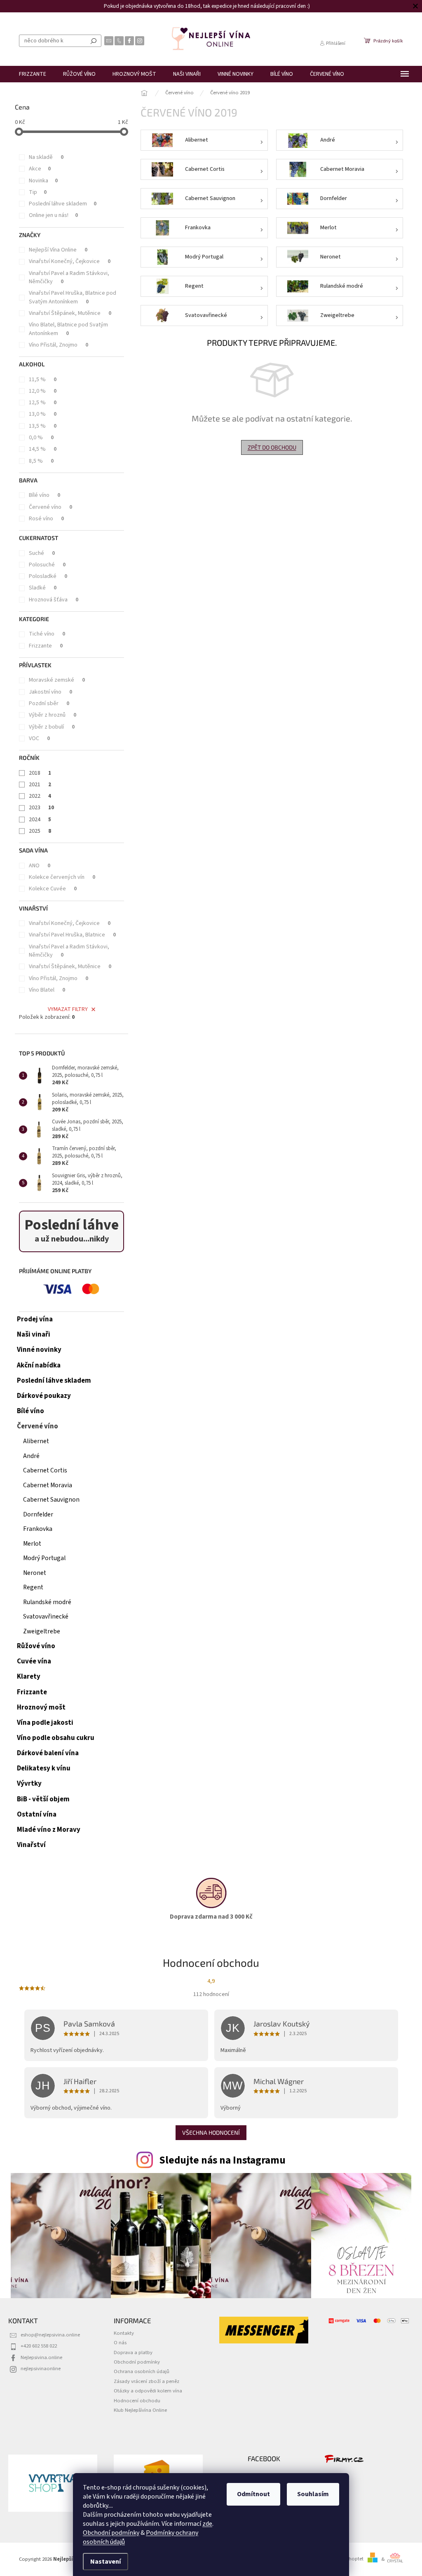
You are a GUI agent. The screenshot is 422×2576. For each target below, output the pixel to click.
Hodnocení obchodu (137, 2401)
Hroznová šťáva (54, 600)
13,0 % (43, 414)
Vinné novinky (39, 1350)
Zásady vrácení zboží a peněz (147, 2381)
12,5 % (43, 403)
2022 (40, 796)
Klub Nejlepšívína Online (140, 2410)
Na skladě (46, 157)
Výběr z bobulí (52, 727)
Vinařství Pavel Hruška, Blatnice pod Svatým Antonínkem (73, 297)
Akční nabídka (39, 1365)
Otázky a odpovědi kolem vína (148, 2391)
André (31, 1456)
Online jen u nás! (53, 215)
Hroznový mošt (41, 1707)
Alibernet (36, 1441)
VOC (39, 738)
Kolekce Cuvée (53, 889)
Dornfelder (38, 1514)
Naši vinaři (34, 1335)
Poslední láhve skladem (63, 204)
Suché (42, 553)
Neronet (35, 1573)
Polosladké (48, 576)
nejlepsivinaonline (41, 2369)
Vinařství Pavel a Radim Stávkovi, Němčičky (69, 277)
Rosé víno (46, 519)
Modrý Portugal (44, 1558)
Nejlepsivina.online (41, 2357)
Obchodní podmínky (108, 2533)
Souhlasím (310, 2494)
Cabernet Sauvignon (51, 1500)
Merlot (32, 1544)
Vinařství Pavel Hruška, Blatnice (72, 935)
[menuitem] (33, 74)
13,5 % (43, 426)
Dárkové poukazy (44, 1396)
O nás (120, 2343)
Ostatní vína (37, 1814)
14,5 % (43, 449)
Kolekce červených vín (62, 877)
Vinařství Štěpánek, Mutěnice (70, 313)
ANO (40, 866)
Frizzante (46, 646)
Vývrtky (29, 1784)
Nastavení (103, 2562)
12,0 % (43, 391)
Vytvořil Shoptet (346, 2559)
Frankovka (38, 1529)
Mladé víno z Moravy (49, 1830)
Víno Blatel (47, 990)
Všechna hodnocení (211, 2132)
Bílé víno (45, 495)
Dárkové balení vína (48, 1753)
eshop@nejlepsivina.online (50, 2335)
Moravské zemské (57, 680)
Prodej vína (35, 1319)
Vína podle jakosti (45, 1723)
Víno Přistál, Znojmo (59, 345)
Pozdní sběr (49, 703)
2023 (41, 808)
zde (204, 2524)
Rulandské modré (47, 1602)
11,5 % (43, 380)
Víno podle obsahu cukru (56, 1738)
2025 (40, 831)
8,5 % (41, 461)
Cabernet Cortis (45, 1470)
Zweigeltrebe (42, 1631)
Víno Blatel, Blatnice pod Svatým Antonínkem (68, 329)
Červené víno (50, 507)
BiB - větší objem (43, 1799)
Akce (40, 169)
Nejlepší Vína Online (58, 250)
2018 (40, 773)
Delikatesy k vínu (44, 1768)
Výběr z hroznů (53, 715)
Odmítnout (251, 2494)
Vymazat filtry (68, 1009)
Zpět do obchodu (272, 447)
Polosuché (47, 565)
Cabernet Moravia (48, 1485)
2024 (40, 820)
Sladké (43, 588)
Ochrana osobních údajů (142, 2371)
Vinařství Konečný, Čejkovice (70, 261)
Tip (38, 192)
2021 (40, 785)
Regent (33, 1587)
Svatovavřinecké (46, 1616)
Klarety (29, 1677)
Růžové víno (36, 1646)
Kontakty (124, 2333)
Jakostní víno (50, 692)
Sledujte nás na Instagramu (222, 2160)
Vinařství (31, 1845)
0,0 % (41, 438)
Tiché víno (47, 634)
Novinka (43, 181)
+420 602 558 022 (39, 2346)
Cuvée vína (34, 1661)
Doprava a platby (133, 2352)
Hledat (94, 41)
